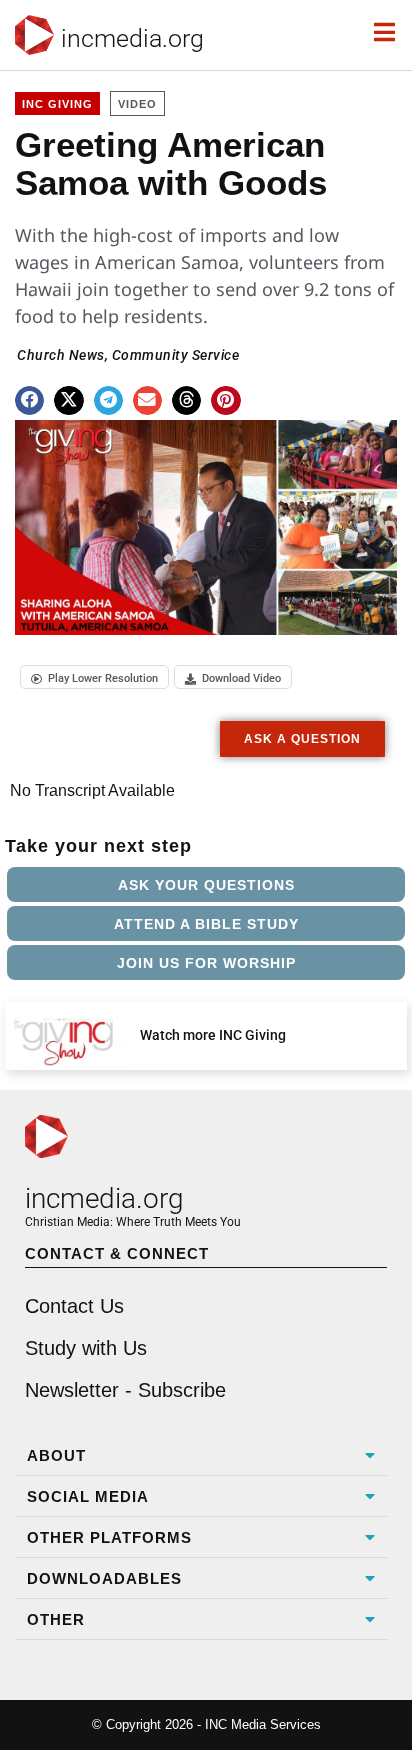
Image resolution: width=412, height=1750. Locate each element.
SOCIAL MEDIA (88, 1496)
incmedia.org (132, 38)
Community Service (176, 355)
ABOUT (56, 1455)
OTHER (56, 1619)
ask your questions (206, 885)
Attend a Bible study (206, 924)
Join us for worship (206, 963)
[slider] (70, 612)
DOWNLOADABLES (104, 1578)
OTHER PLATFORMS (109, 1537)
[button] (29, 400)
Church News (61, 355)
